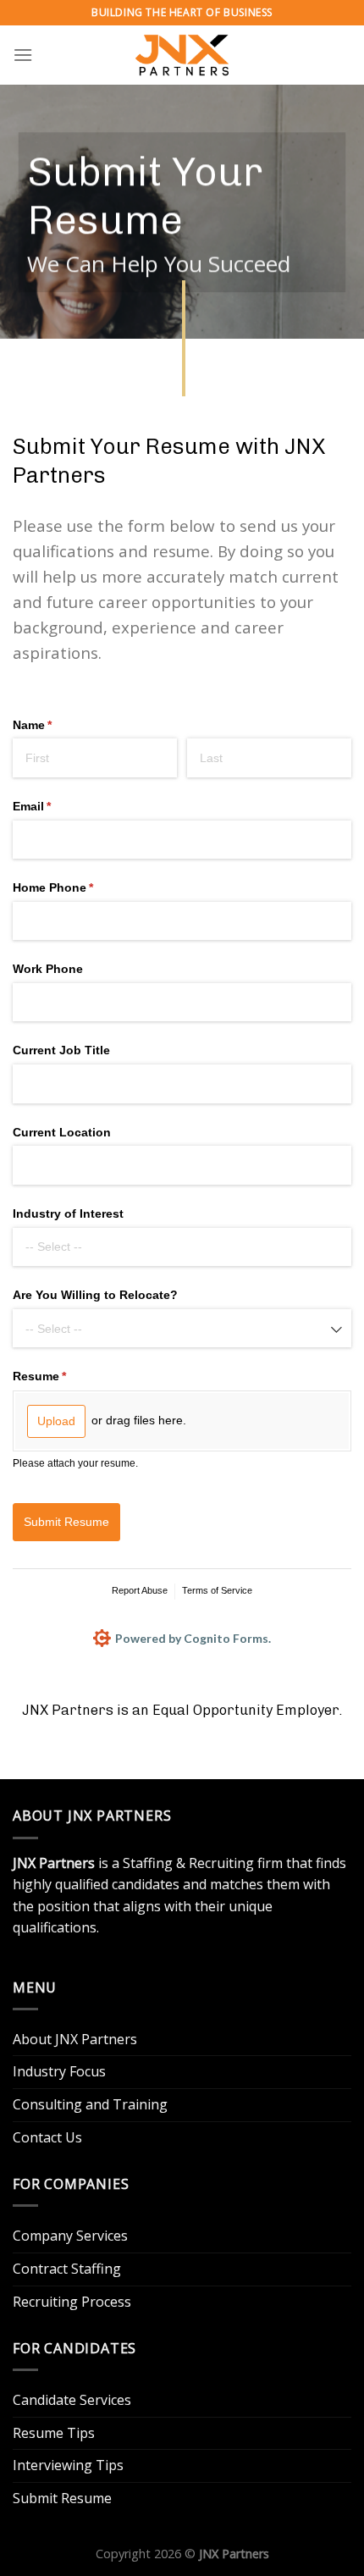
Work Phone (48, 969)
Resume (64, 1376)
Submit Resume (62, 2498)
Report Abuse (140, 1590)
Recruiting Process (72, 2302)
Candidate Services (72, 2400)
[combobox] (182, 1247)
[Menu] (23, 55)
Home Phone (78, 887)
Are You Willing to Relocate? (95, 1295)
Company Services (70, 2236)
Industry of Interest (68, 1213)
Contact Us (47, 2137)
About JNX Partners (75, 2039)
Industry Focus (59, 2071)
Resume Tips (54, 2433)
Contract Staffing (67, 2269)
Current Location (62, 1132)
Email (57, 806)
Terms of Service (217, 1590)
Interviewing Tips (68, 2465)
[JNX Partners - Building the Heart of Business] (182, 55)
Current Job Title (63, 1050)
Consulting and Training (90, 2104)
